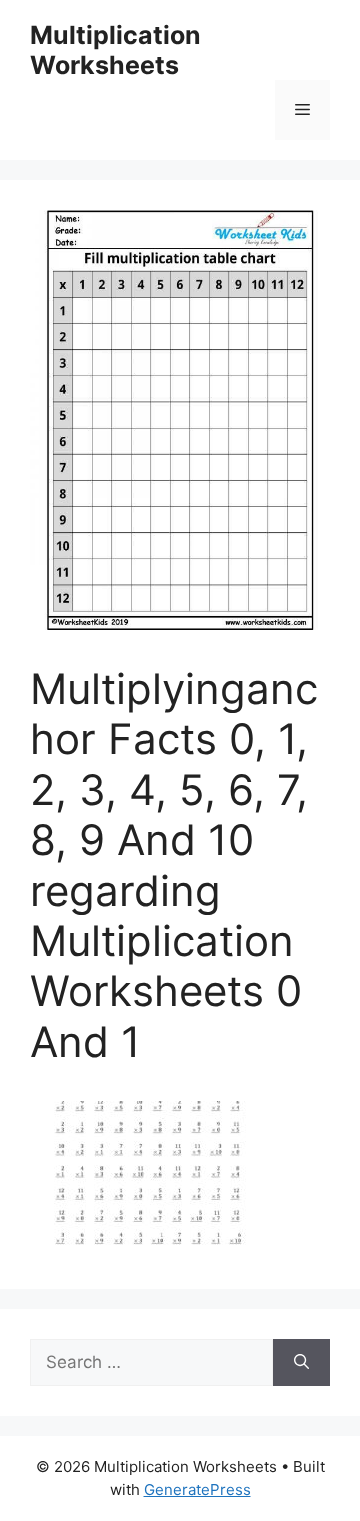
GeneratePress (197, 1489)
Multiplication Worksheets (115, 50)
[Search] (301, 1363)
